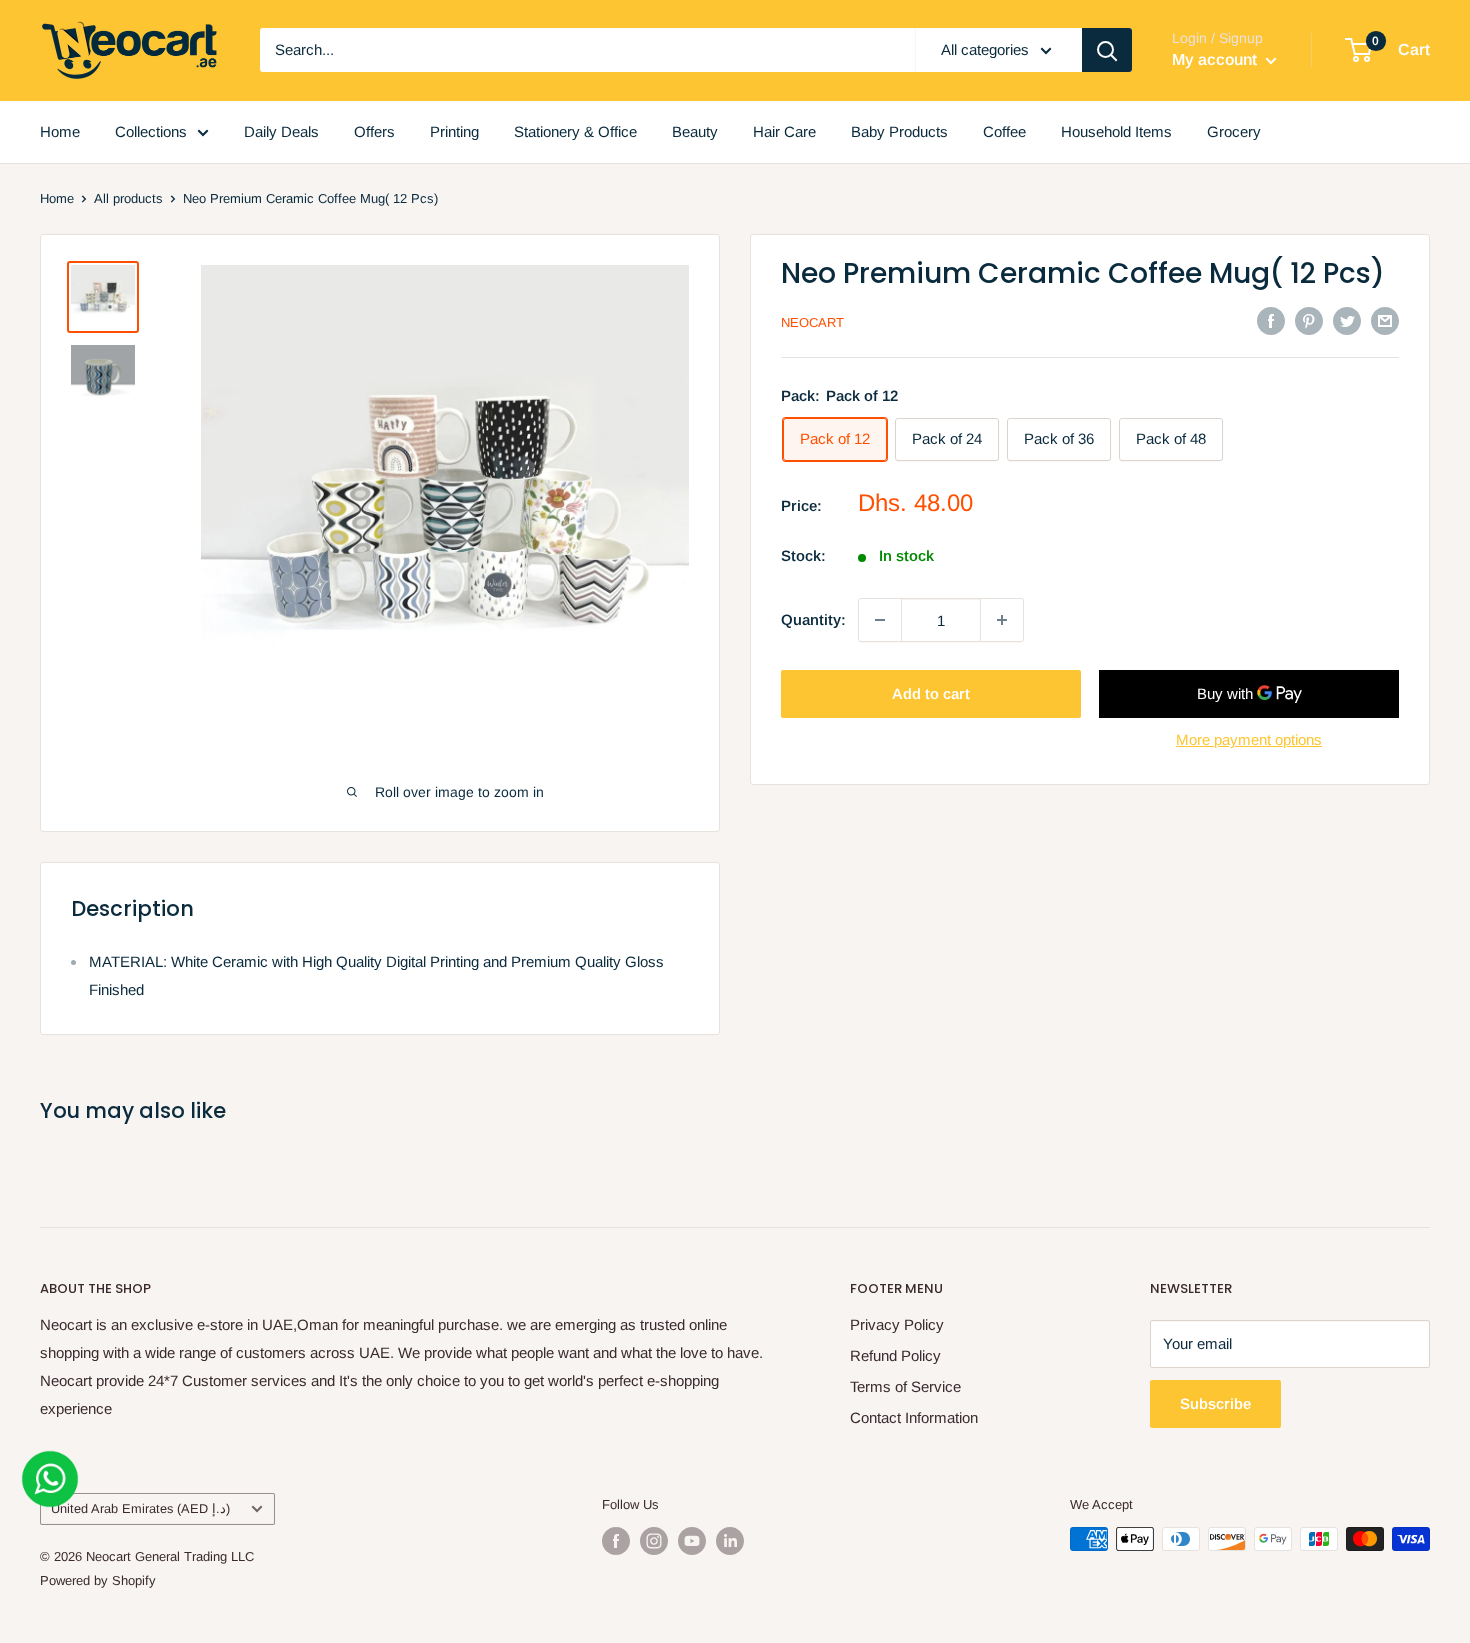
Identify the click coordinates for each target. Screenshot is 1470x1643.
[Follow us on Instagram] (654, 1541)
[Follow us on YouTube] (692, 1541)
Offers (374, 131)
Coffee (1004, 131)
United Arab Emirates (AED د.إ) (140, 1508)
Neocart (812, 322)
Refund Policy (895, 1355)
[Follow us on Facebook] (616, 1541)
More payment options (1249, 739)
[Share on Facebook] (1271, 320)
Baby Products (899, 131)
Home (60, 131)
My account (1216, 59)
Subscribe (1215, 1403)
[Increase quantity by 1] (1002, 620)
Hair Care (784, 131)
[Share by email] (1385, 320)
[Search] (1107, 50)
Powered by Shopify (98, 1580)
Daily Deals (281, 131)
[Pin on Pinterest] (1309, 320)
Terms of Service (905, 1386)
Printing (454, 131)
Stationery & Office (575, 131)
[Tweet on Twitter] (1347, 320)
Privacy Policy (897, 1324)
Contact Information (914, 1417)
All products (128, 198)
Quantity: (813, 619)
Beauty (695, 131)
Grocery (1234, 131)
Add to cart (931, 693)
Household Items (1116, 131)
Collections (151, 131)
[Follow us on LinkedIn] (730, 1541)
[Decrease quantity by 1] (880, 620)
